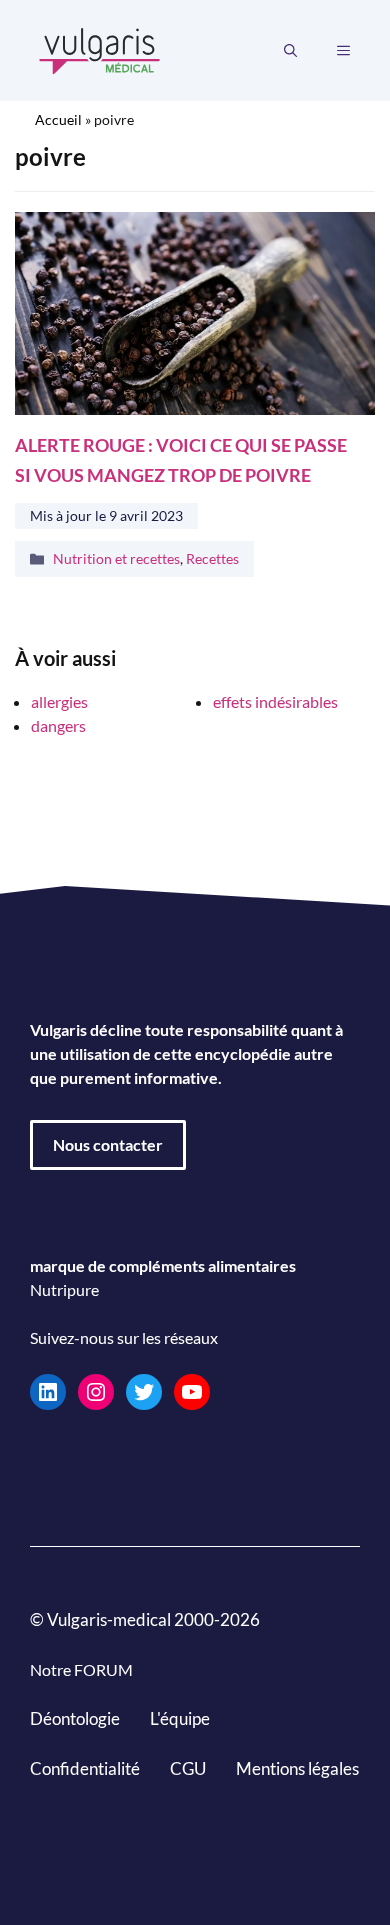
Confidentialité (85, 1767)
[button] (290, 51)
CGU (188, 1767)
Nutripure (64, 1289)
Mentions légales (297, 1767)
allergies (59, 701)
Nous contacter (108, 1144)
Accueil (58, 119)
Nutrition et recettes (116, 558)
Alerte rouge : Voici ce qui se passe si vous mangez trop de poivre (181, 459)
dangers (58, 725)
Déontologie (75, 1718)
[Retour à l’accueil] (100, 48)
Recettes (212, 558)
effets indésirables (275, 701)
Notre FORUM (81, 1669)
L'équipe (180, 1718)
